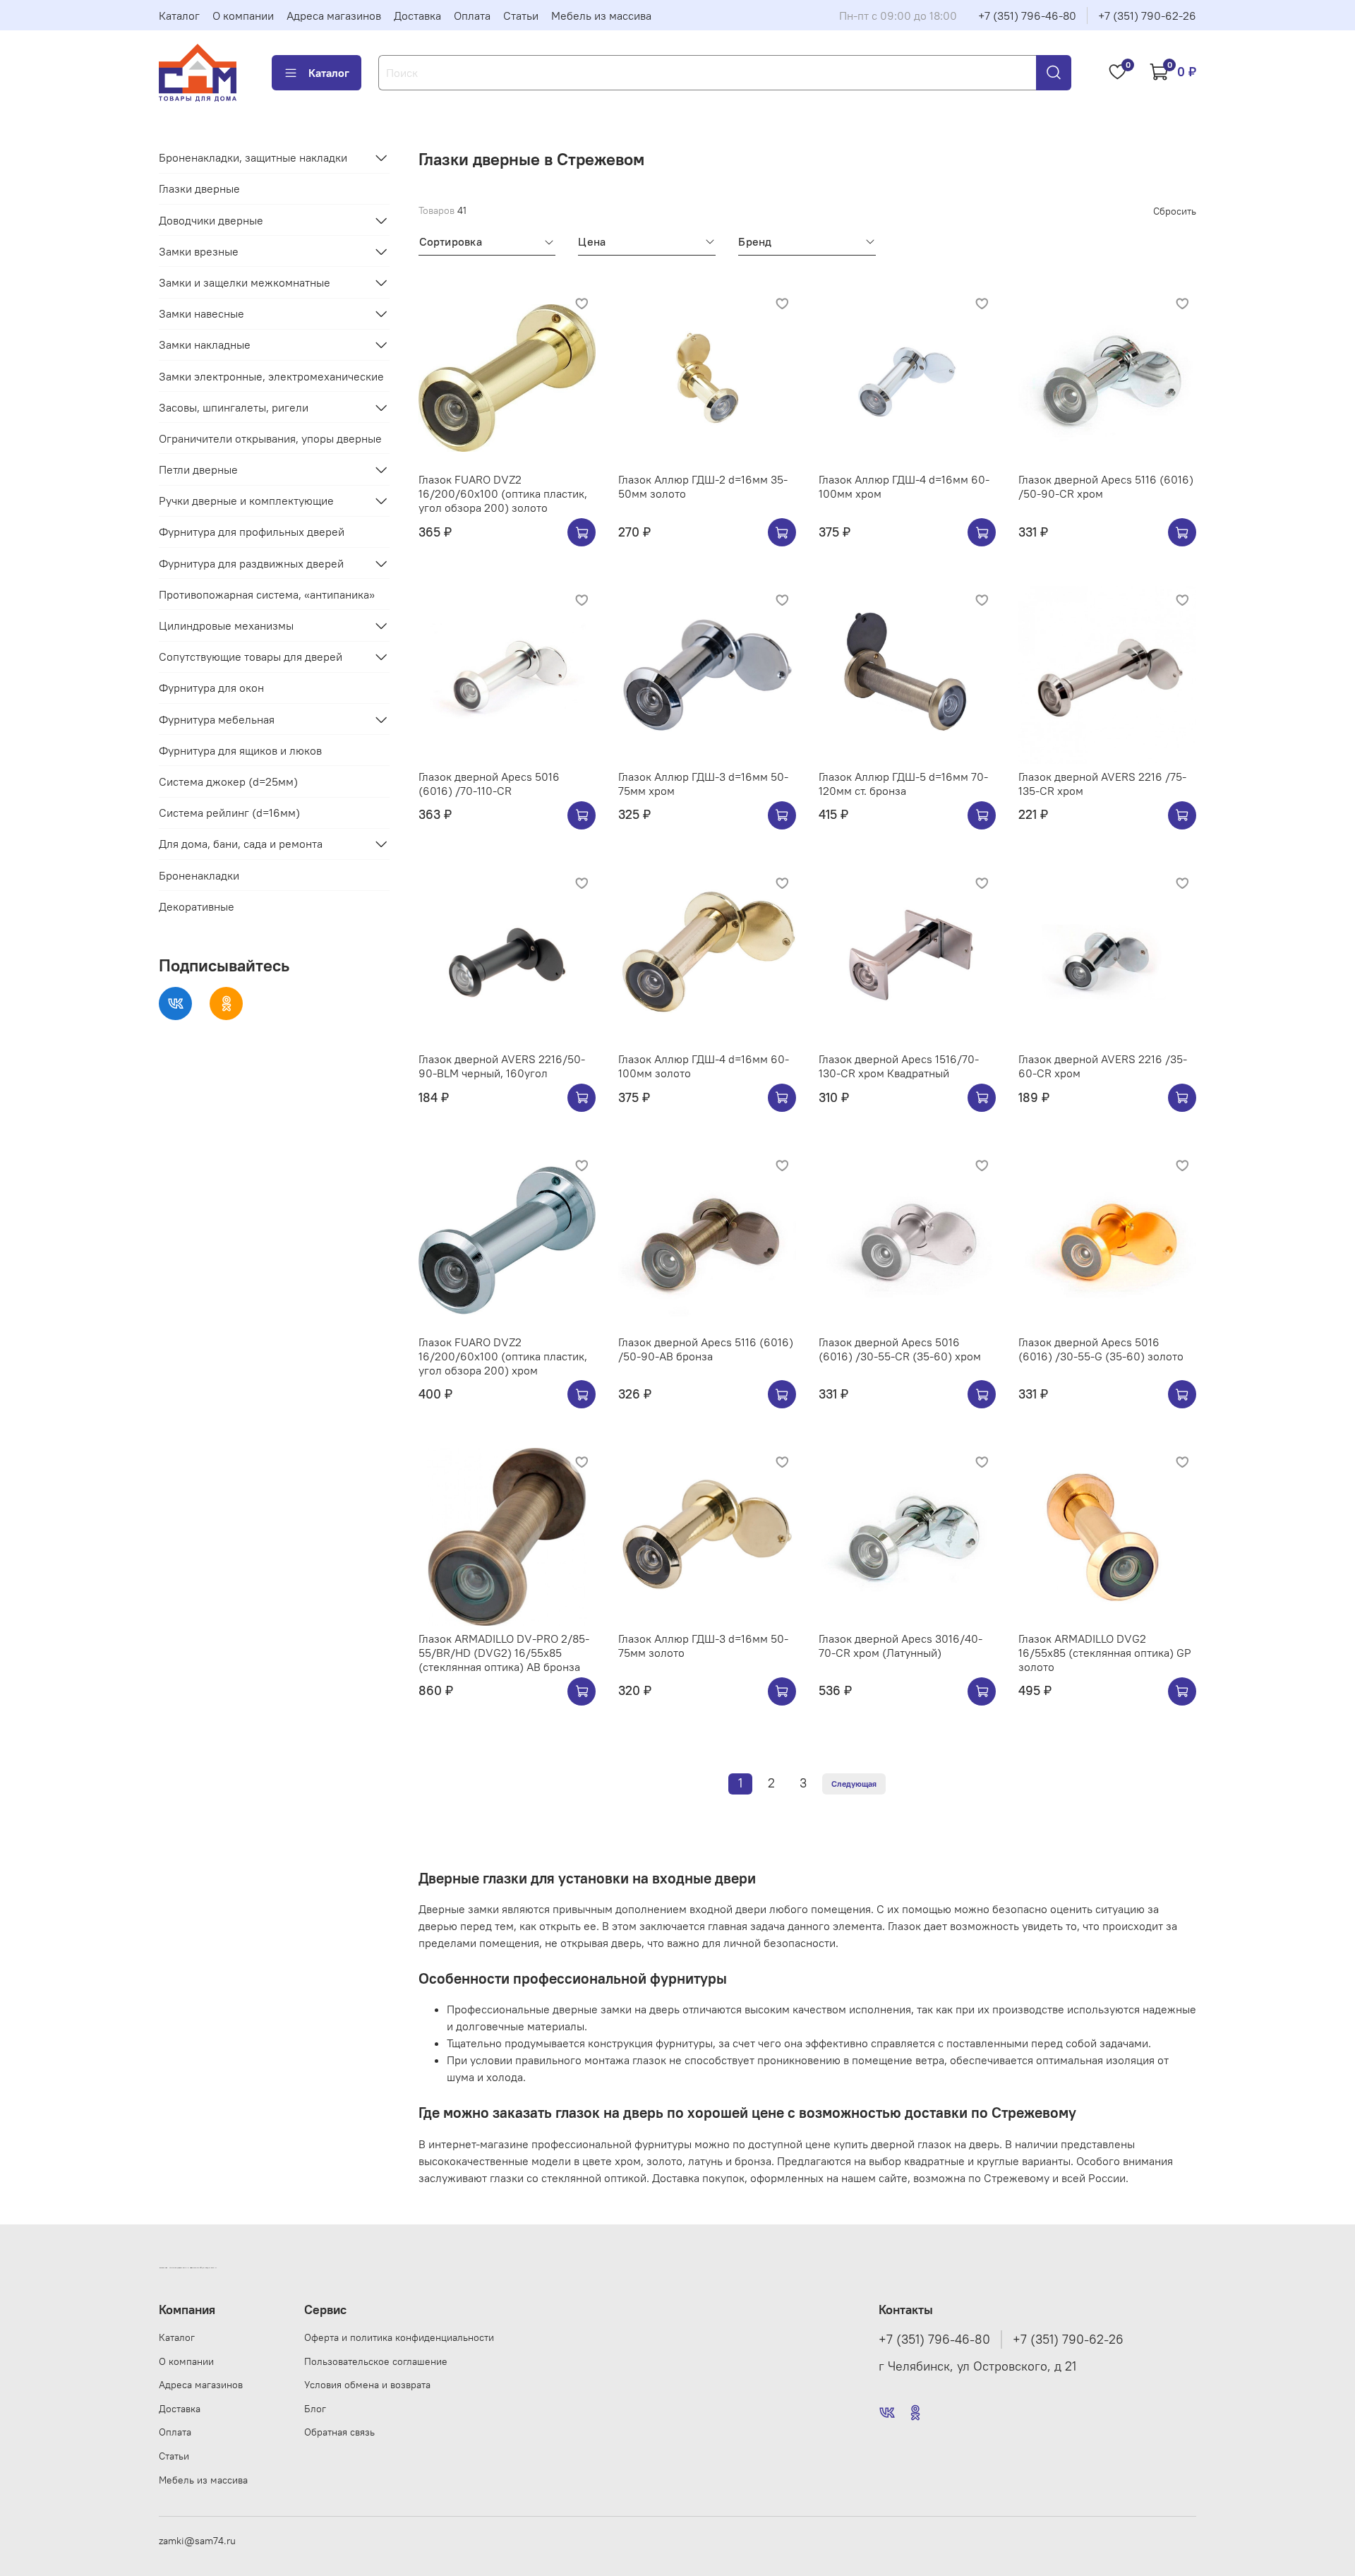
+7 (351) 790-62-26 (1147, 16)
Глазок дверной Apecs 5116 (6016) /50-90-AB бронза (706, 1349)
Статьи (521, 16)
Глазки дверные (199, 188)
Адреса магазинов (334, 16)
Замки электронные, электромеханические (271, 376)
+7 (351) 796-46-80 (1027, 16)
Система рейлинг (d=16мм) (229, 813)
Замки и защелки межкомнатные (245, 282)
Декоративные (197, 906)
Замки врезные (199, 251)
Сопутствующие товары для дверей (251, 657)
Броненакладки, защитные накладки (253, 157)
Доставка (417, 16)
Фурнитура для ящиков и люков (240, 750)
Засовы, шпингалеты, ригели (234, 407)
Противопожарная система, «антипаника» (267, 594)
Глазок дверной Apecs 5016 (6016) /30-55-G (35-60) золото (1101, 1349)
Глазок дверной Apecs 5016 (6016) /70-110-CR (489, 784)
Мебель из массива (601, 16)
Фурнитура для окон (211, 688)
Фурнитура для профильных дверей (252, 532)
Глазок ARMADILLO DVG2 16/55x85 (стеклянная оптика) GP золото (1105, 1653)
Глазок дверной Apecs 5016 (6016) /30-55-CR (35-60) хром (900, 1349)
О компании (243, 16)
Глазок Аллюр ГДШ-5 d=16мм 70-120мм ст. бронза (903, 784)
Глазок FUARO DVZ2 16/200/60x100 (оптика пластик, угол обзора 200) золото (503, 493)
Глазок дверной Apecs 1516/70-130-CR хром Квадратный (899, 1066)
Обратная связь (339, 2432)
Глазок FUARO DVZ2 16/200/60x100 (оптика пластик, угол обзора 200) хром (503, 1356)
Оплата (472, 16)
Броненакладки (199, 875)
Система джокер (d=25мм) (228, 781)
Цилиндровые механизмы (226, 625)
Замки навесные (201, 313)
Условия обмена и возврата (367, 2385)
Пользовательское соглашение (376, 2361)
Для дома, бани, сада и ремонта (241, 844)
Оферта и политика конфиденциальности (399, 2337)
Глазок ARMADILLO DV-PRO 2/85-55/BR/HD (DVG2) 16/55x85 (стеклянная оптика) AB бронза (504, 1653)
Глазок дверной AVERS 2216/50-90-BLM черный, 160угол (502, 1066)
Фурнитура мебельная (217, 719)
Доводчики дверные (211, 220)
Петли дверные (198, 469)
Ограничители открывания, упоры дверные (270, 438)
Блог (315, 2409)
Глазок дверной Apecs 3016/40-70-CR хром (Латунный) (901, 1646)
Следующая (854, 1784)
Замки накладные (205, 345)
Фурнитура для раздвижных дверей (251, 563)
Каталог (179, 16)
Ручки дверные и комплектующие (246, 501)
